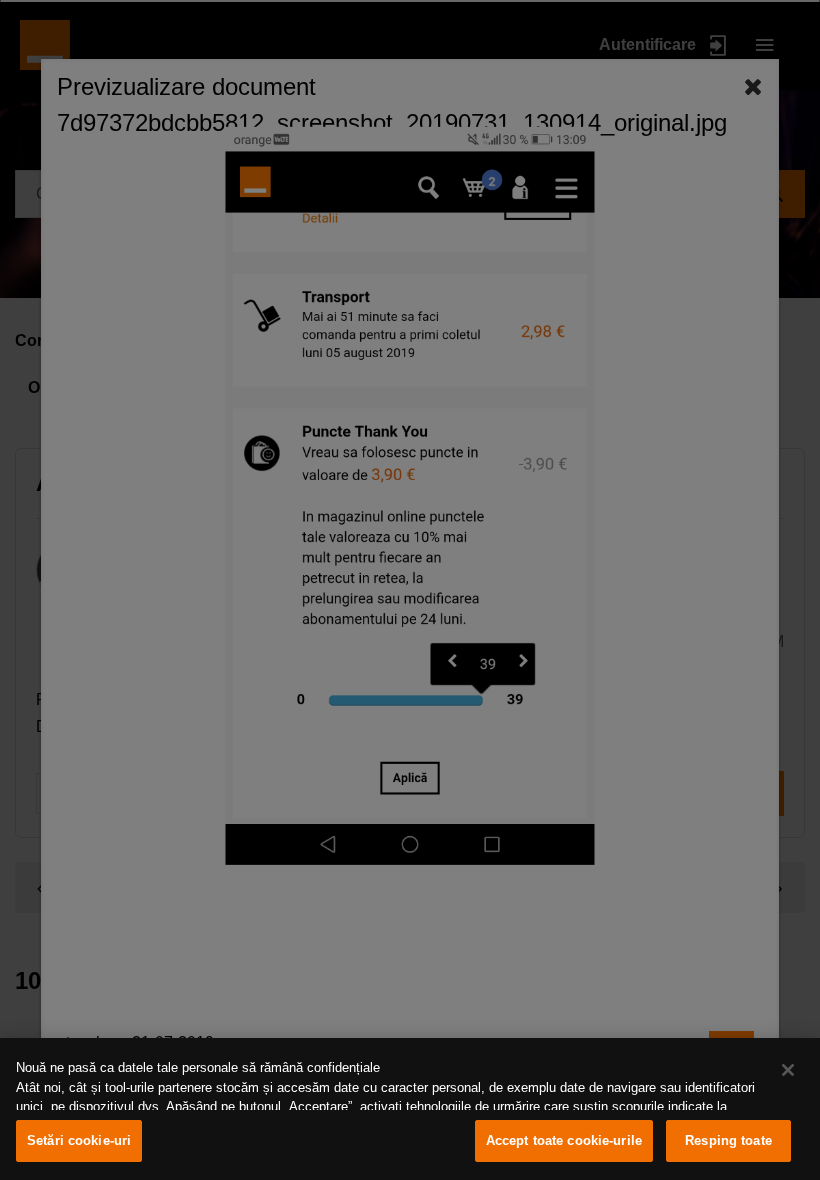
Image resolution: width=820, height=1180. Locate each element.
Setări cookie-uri (79, 1140)
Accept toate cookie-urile (564, 1140)
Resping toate (728, 1140)
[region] (410, 1109)
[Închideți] (788, 1070)
